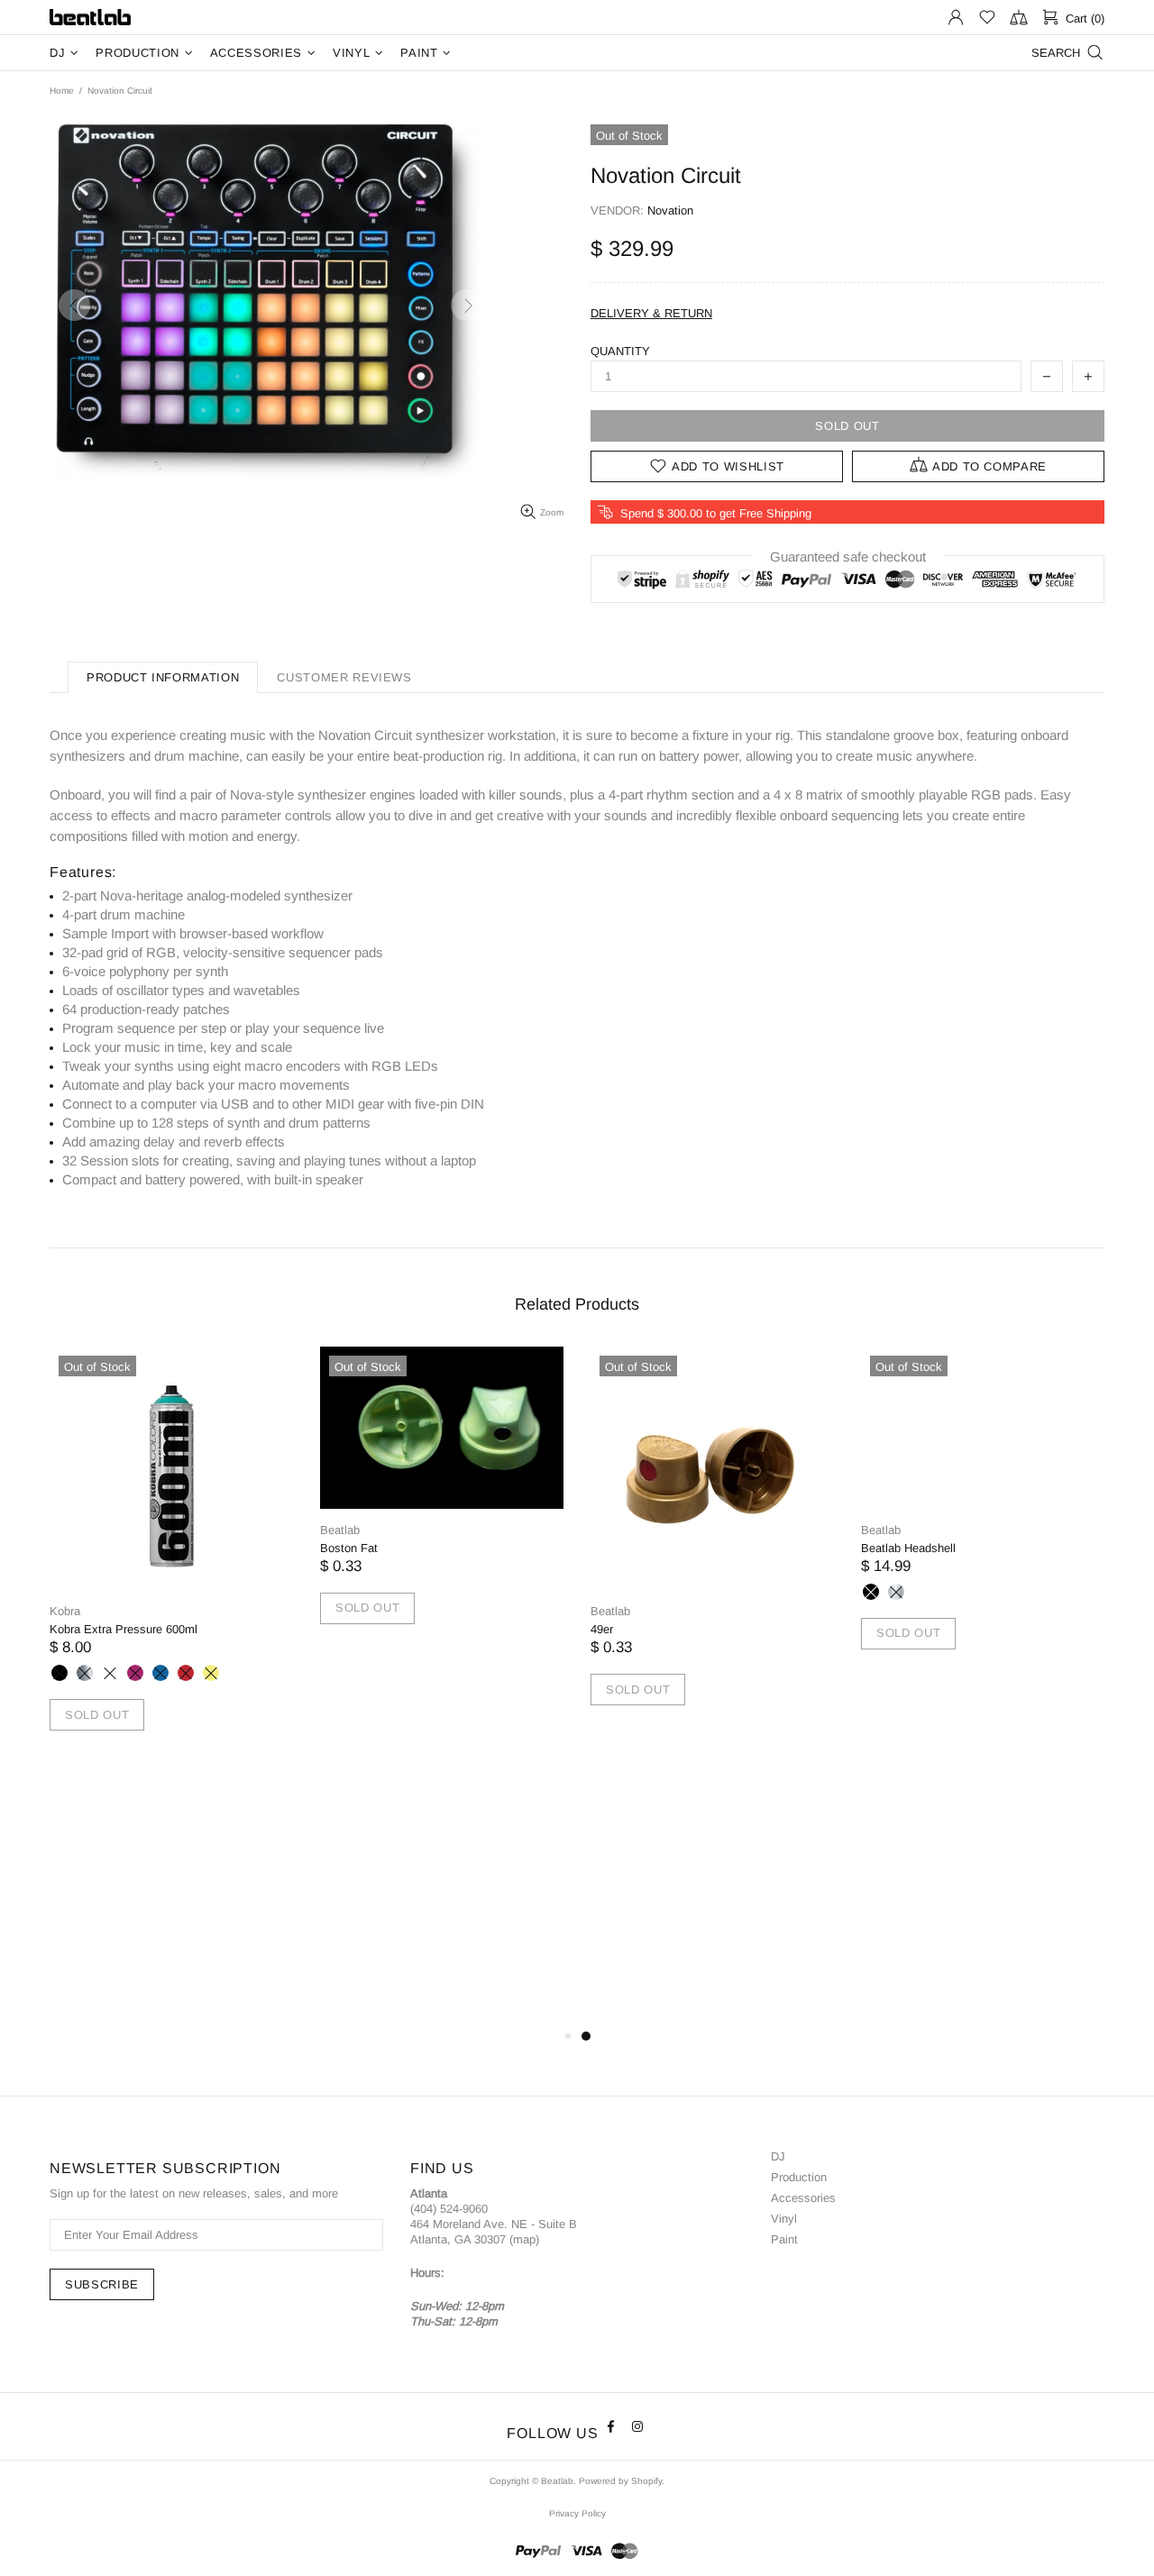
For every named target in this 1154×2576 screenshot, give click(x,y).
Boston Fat (349, 1548)
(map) (524, 2239)
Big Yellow (211, 1673)
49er (602, 1629)
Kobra (65, 1611)
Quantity (620, 351)
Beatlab (90, 18)
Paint (784, 2239)
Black (871, 1592)
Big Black (60, 1673)
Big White (110, 1673)
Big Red (186, 1673)
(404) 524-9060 (449, 2209)
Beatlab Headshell (908, 1548)
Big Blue (160, 1673)
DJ (778, 2156)
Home (62, 91)
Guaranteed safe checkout (848, 557)
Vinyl (784, 2219)
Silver (896, 1592)
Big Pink (135, 1673)
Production (799, 2177)
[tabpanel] (171, 1560)
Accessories (803, 2198)
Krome (85, 1673)
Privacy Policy (577, 2513)
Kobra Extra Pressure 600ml (124, 1629)
